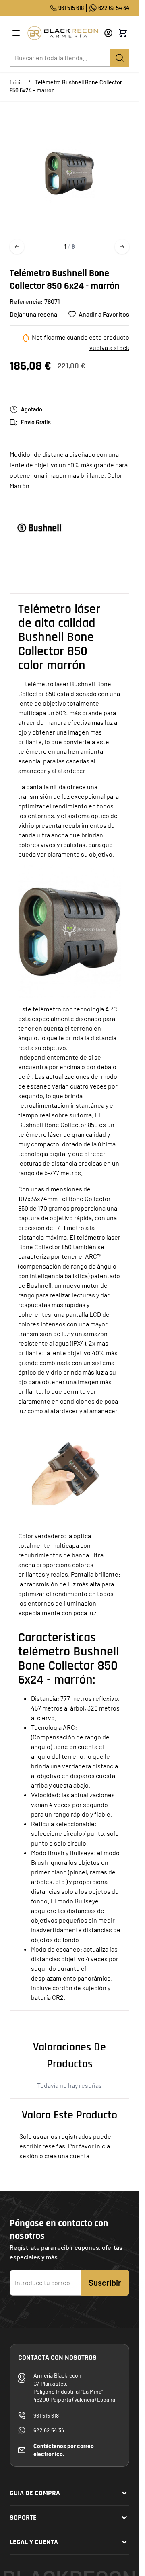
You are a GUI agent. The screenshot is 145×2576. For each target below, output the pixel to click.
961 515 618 (71, 8)
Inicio (17, 82)
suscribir (105, 2283)
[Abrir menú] (16, 33)
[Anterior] (17, 247)
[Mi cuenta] (108, 33)
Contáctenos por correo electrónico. (64, 2450)
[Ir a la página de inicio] (63, 33)
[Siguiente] (122, 247)
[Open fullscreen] (69, 173)
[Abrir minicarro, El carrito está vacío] (123, 33)
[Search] (120, 58)
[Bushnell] (40, 528)
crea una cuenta (67, 2156)
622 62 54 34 (114, 8)
